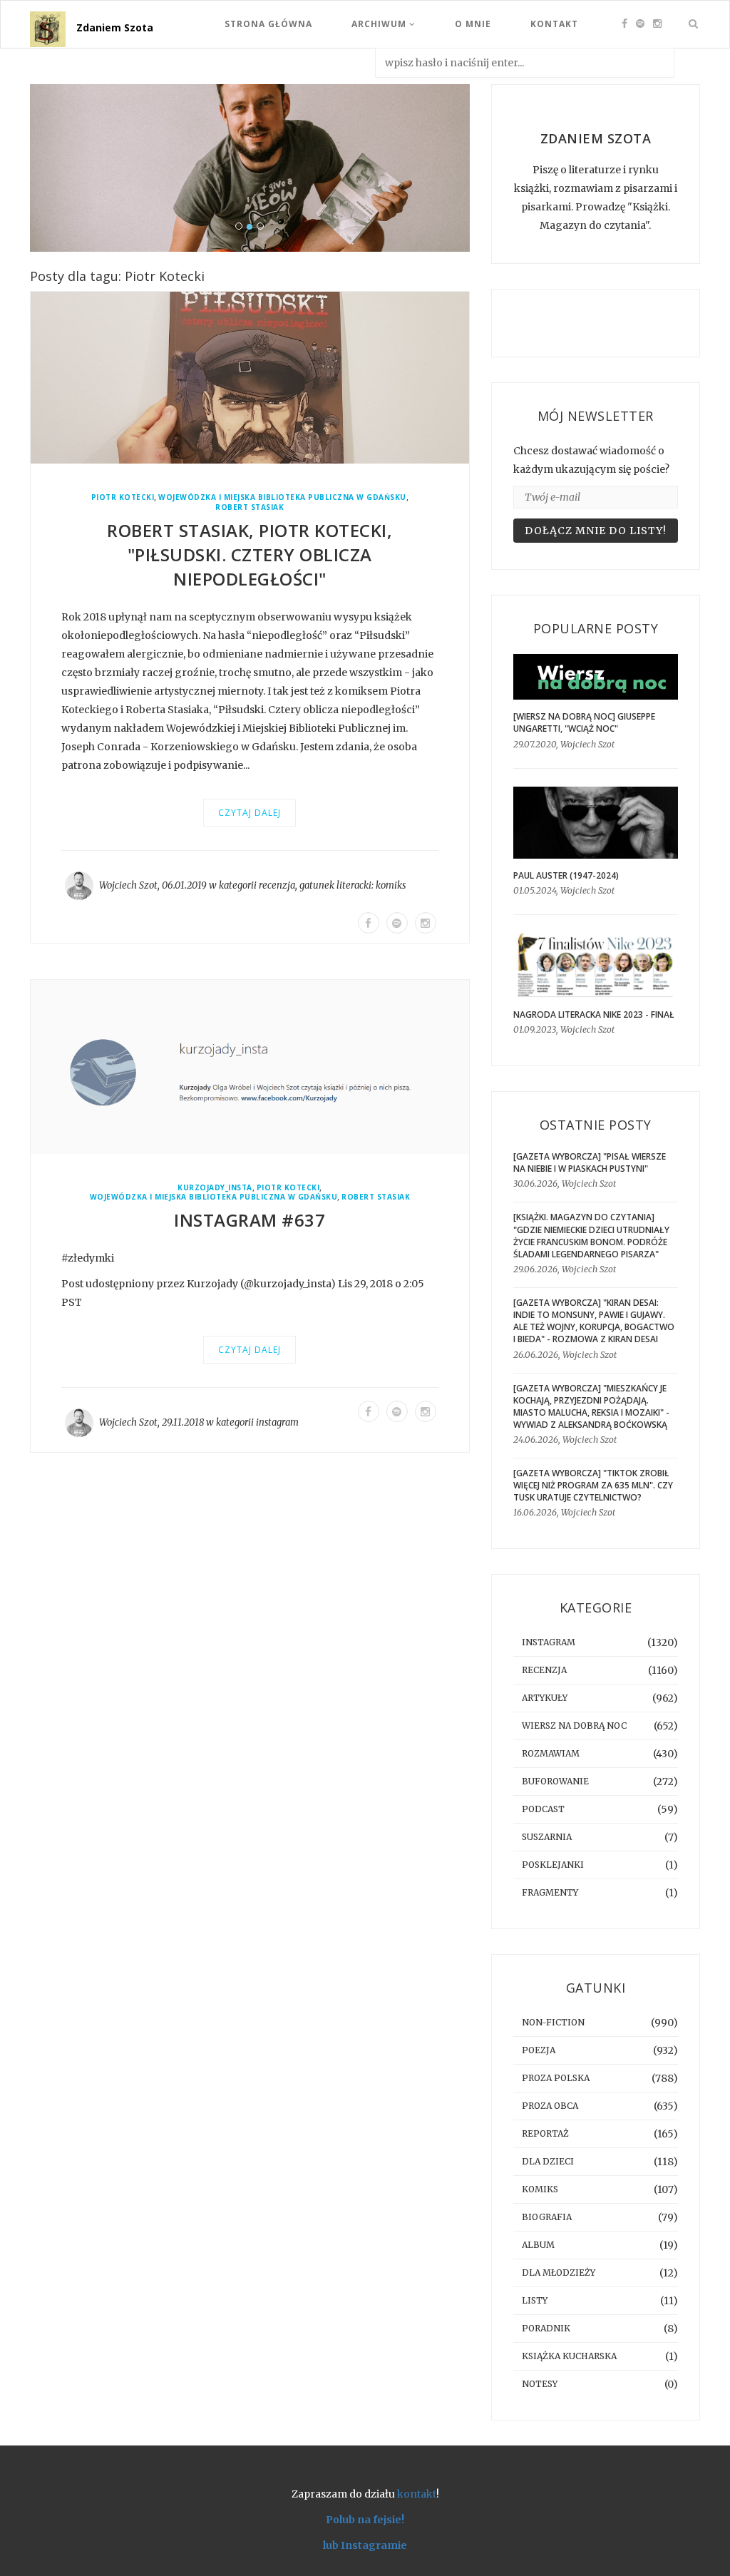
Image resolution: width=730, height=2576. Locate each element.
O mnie (473, 24)
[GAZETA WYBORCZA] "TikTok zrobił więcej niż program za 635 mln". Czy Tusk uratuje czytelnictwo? (593, 1485)
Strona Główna (268, 24)
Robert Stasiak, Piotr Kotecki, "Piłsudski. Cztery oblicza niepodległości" (250, 554)
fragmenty (550, 1892)
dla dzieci (548, 2161)
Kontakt (554, 24)
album (538, 2245)
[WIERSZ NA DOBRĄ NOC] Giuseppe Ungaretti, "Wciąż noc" (584, 722)
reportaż (545, 2133)
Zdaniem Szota (115, 27)
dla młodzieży (559, 2273)
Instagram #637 (250, 1220)
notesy (540, 2384)
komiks (391, 885)
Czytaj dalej (250, 813)
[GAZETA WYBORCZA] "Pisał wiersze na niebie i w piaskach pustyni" (590, 1162)
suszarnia (547, 1837)
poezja (539, 2050)
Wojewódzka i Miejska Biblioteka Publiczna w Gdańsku (282, 497)
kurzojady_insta (215, 1188)
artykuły (545, 1698)
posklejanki (553, 1865)
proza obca (550, 2106)
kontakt (417, 2494)
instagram (277, 1422)
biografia (547, 2217)
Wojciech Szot (128, 885)
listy (535, 2300)
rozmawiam (551, 1753)
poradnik (546, 2328)
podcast (543, 1809)
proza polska (556, 2078)
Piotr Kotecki (123, 497)
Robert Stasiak (250, 507)
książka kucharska (569, 2356)
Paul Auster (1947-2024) (566, 875)
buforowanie (555, 1781)
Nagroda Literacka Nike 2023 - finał (594, 1014)
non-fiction (553, 2022)
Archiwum (380, 24)
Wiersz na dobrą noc (574, 1726)
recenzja (277, 885)
